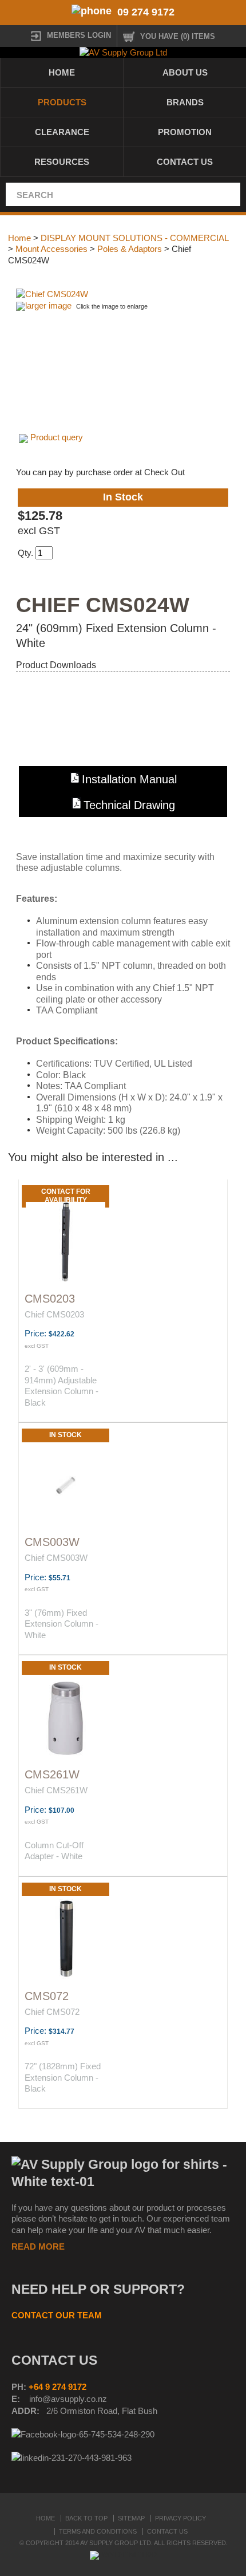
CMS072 (47, 1996)
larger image (48, 305)
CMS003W (52, 1542)
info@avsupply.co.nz (68, 2399)
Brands (185, 102)
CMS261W (52, 1774)
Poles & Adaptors (130, 249)
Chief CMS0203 (54, 1314)
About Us (185, 72)
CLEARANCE (62, 132)
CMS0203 (50, 1299)
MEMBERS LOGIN (79, 35)
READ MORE (38, 2246)
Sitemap (131, 2518)
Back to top (86, 2518)
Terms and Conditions (98, 2531)
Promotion (185, 132)
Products (62, 102)
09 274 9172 (146, 12)
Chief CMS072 (52, 2012)
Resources (62, 162)
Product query (57, 437)
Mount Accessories (51, 249)
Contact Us (185, 162)
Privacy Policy (180, 2518)
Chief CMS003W (56, 1558)
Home (62, 72)
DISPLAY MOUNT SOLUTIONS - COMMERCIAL (134, 238)
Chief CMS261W (56, 1790)
